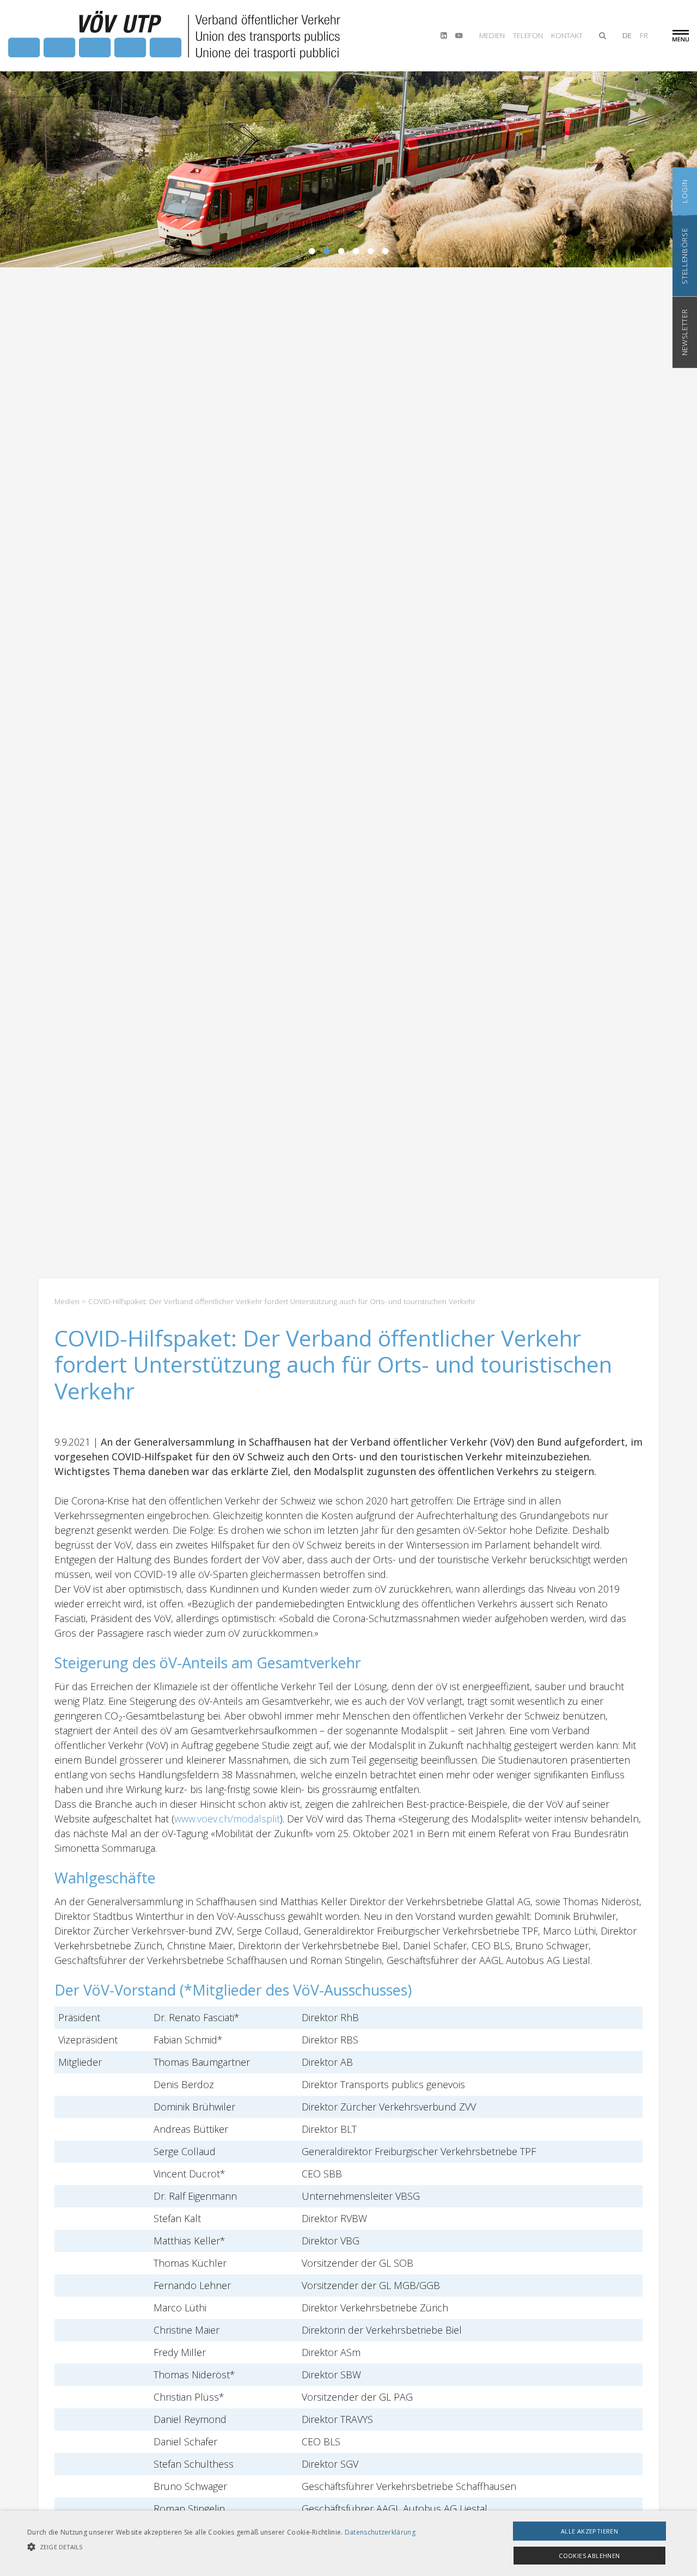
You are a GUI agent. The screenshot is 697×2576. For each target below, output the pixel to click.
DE (627, 35)
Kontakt (567, 35)
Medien (492, 35)
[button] (221, 2547)
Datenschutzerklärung (380, 2532)
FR (644, 35)
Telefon (528, 35)
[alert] (348, 2543)
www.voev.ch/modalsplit (227, 1819)
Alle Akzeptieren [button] (589, 2531)
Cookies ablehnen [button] (589, 2556)
